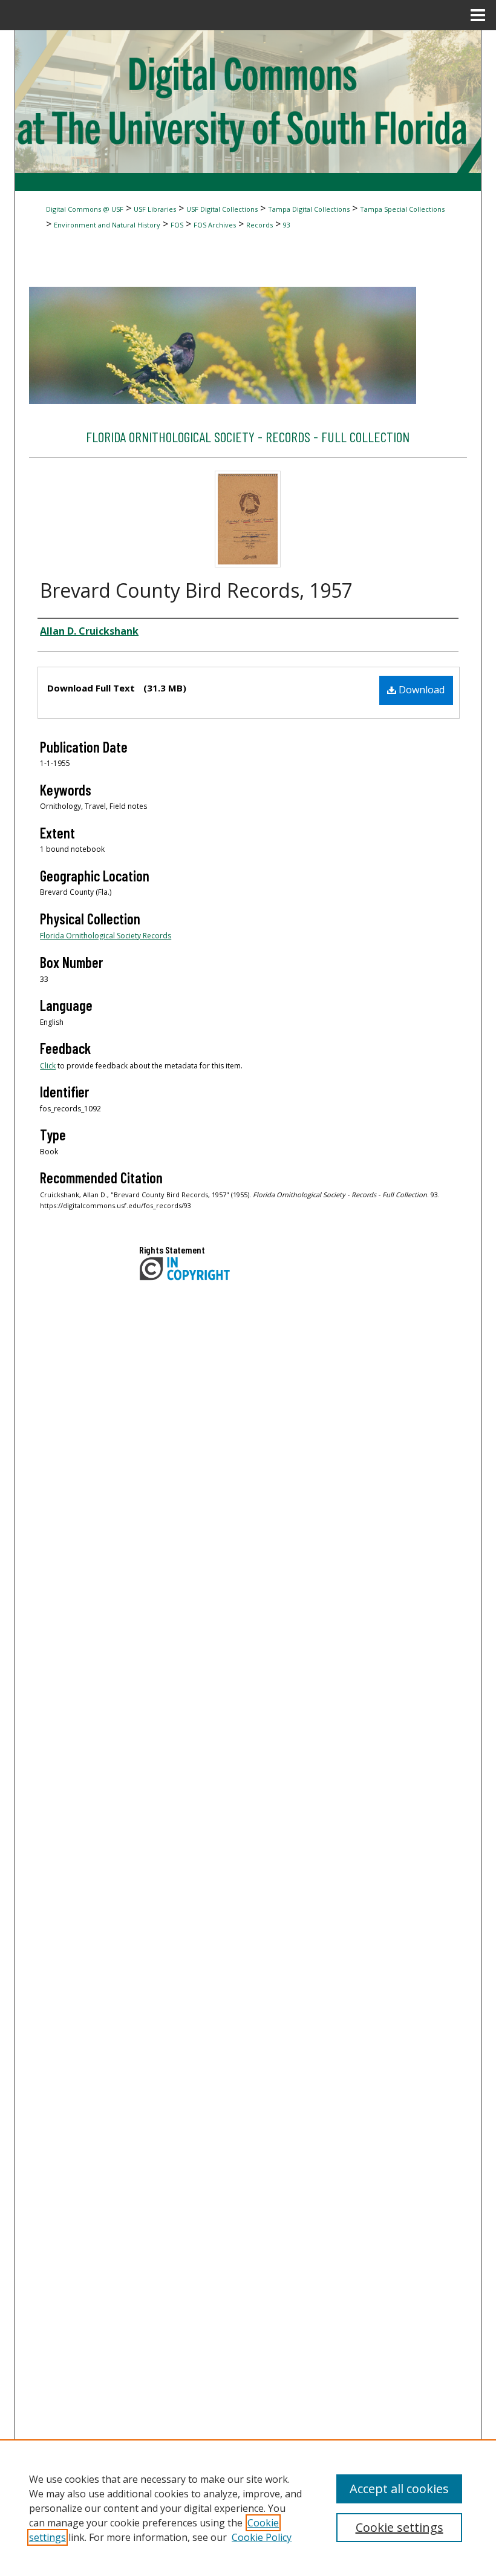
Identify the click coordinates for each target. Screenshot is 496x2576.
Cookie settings (400, 2527)
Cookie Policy (262, 2537)
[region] (248, 2508)
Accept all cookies (399, 2489)
